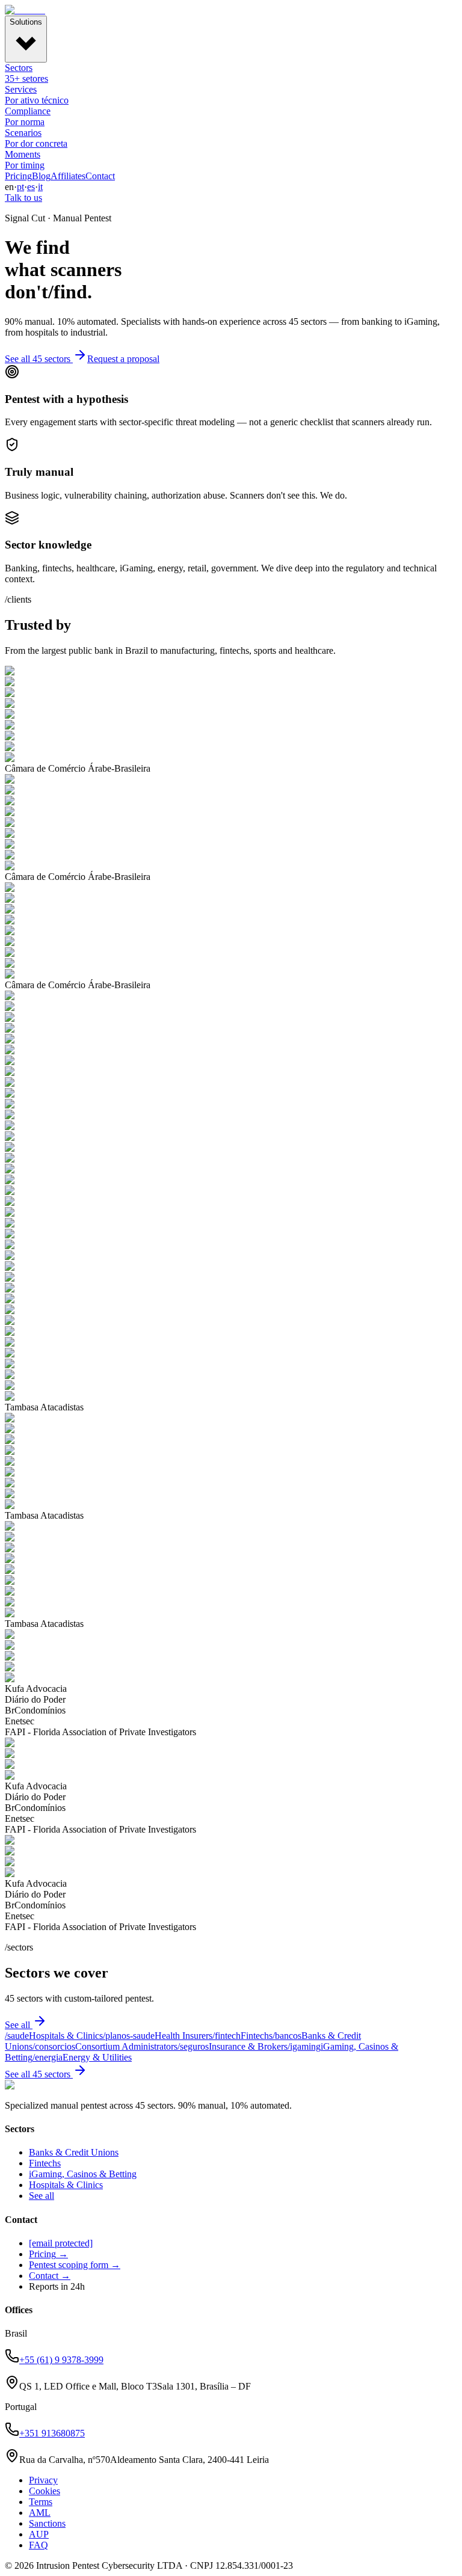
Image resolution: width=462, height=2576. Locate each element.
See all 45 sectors (38, 359)
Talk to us (23, 198)
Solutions (26, 22)
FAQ (38, 2545)
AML (40, 2513)
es (31, 187)
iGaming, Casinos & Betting (83, 2174)
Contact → (50, 2276)
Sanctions (47, 2523)
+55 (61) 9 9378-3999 (61, 2360)
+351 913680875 (52, 2433)
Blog (41, 176)
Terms (41, 2502)
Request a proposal (123, 359)
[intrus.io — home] (25, 10)
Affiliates (68, 176)
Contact (100, 176)
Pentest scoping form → (75, 2265)
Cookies (45, 2491)
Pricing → (48, 2254)
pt (20, 187)
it (40, 187)
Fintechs (45, 2163)
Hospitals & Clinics (66, 2185)
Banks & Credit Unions (74, 2152)
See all (17, 2025)
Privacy (43, 2480)
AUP (39, 2534)
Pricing (18, 176)
